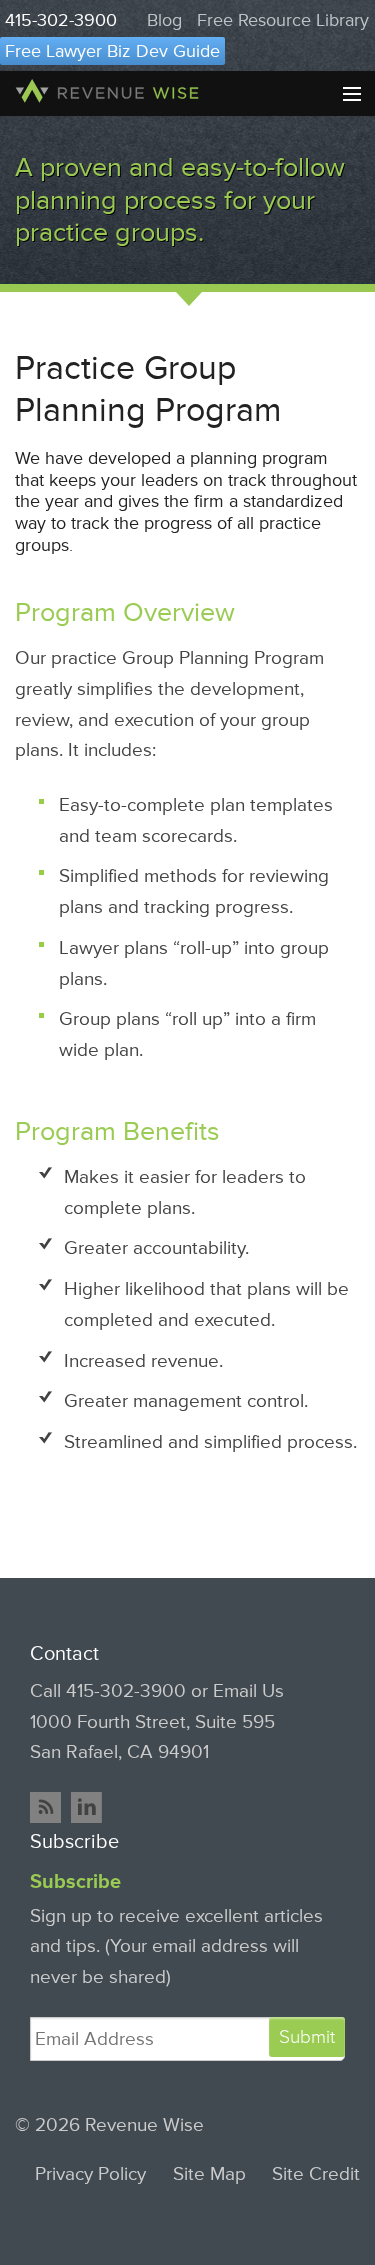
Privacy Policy (90, 2174)
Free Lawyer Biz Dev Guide (112, 51)
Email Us (248, 1691)
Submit (307, 2037)
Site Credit (316, 2174)
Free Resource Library (283, 20)
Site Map (209, 2174)
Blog (164, 20)
